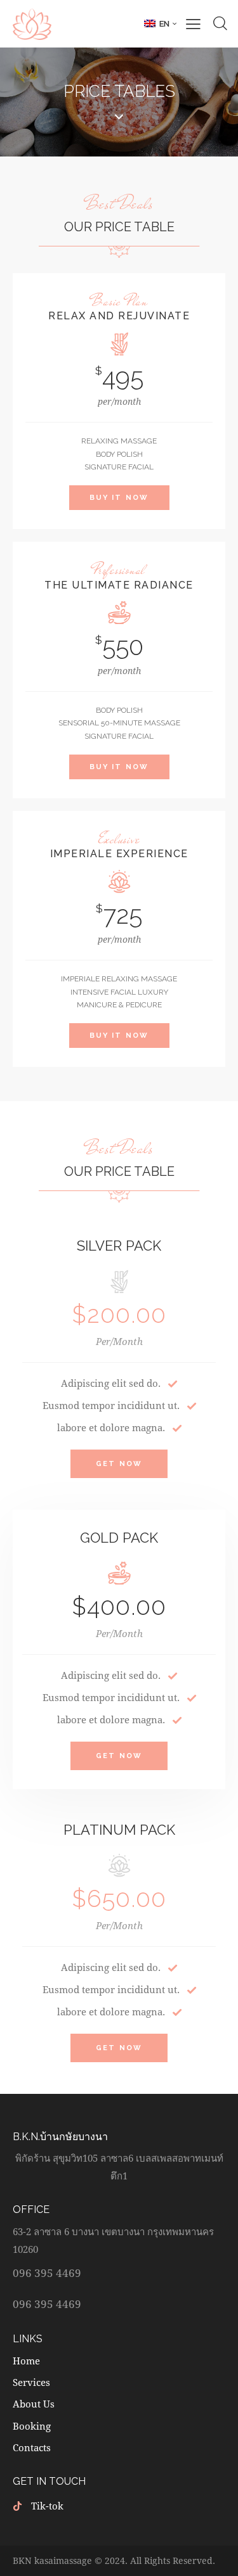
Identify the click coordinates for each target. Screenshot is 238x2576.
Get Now (119, 1464)
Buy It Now (119, 498)
